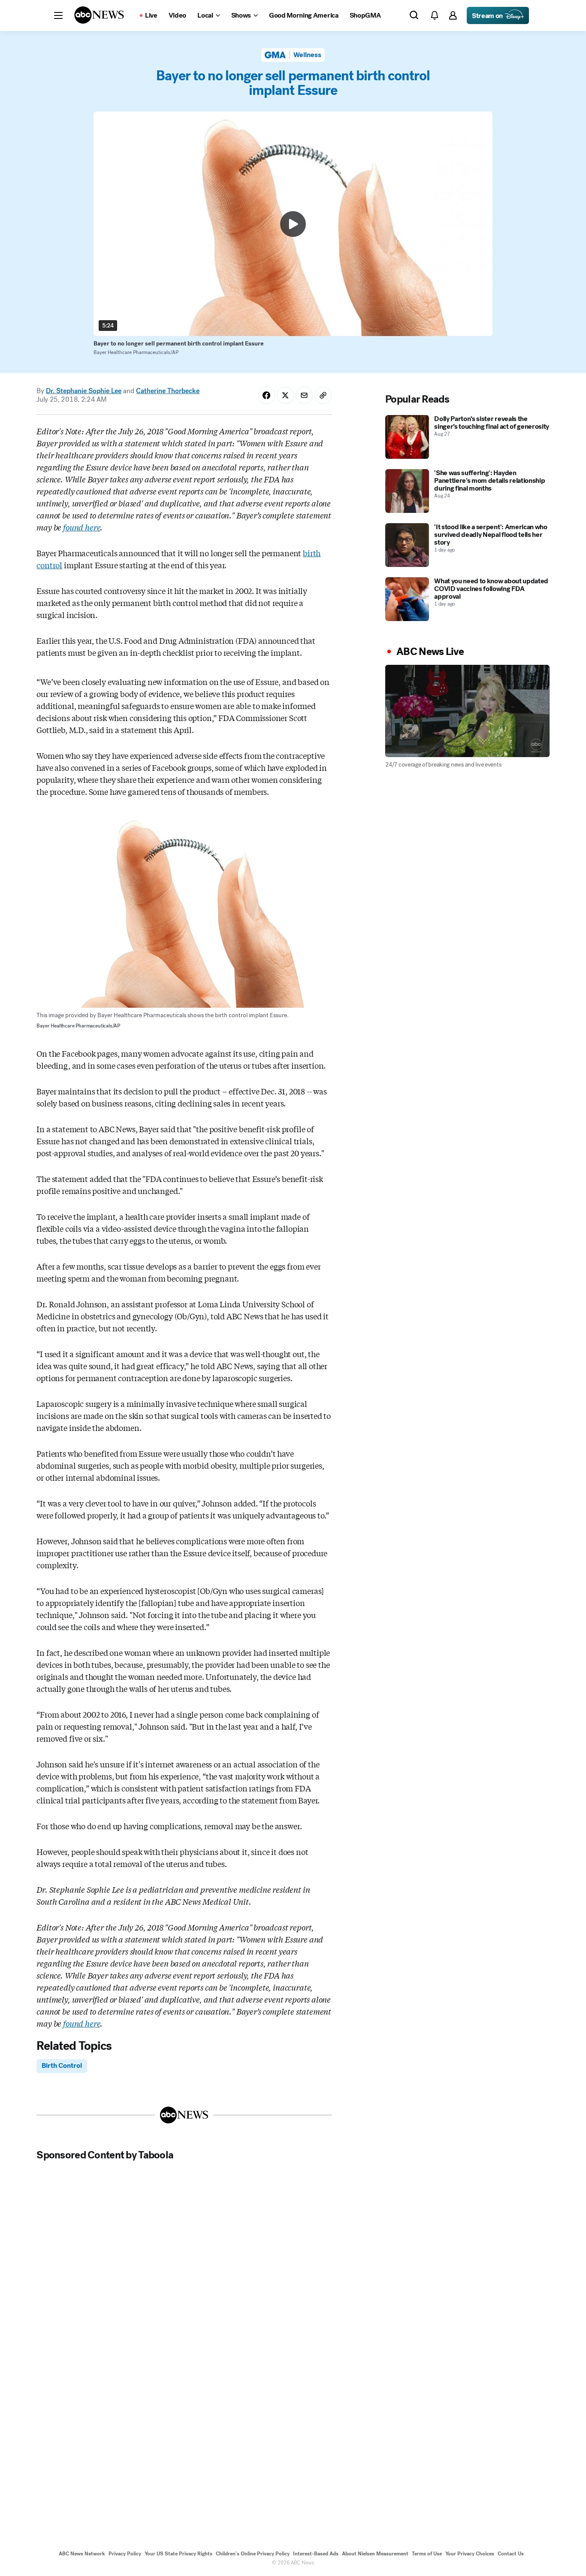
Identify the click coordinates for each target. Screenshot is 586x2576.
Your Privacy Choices (470, 2554)
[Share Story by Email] (304, 395)
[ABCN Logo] (99, 15)
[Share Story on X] (285, 395)
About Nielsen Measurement (375, 2554)
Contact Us (511, 2554)
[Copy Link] (323, 395)
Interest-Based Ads (316, 2554)
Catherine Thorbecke (168, 391)
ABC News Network (82, 2554)
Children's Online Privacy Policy (253, 2554)
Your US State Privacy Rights (178, 2554)
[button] (58, 15)
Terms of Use (427, 2554)
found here (82, 527)
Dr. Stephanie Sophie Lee (84, 391)
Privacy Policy (125, 2554)
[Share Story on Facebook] (266, 395)
